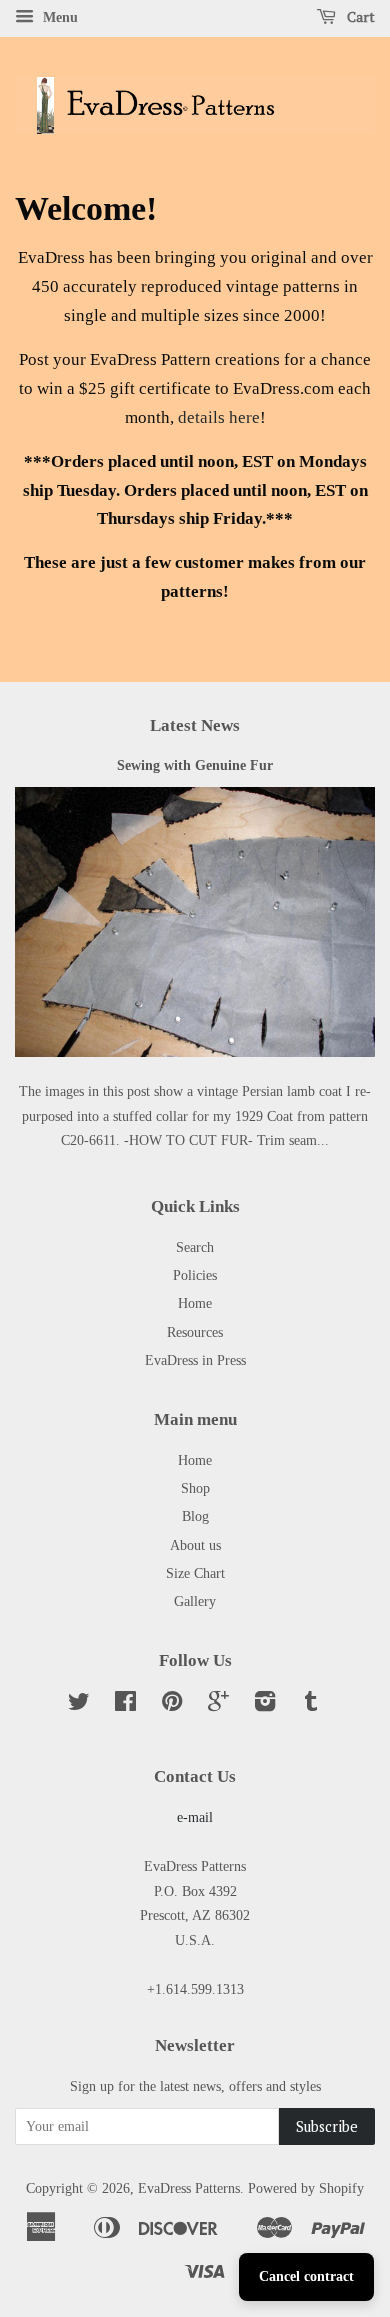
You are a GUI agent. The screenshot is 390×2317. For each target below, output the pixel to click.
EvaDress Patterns (189, 2188)
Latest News (195, 725)
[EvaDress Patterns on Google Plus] (218, 1705)
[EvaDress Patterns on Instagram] (265, 1705)
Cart (359, 16)
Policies (195, 1275)
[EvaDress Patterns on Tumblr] (311, 1705)
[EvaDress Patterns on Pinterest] (172, 1705)
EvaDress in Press (195, 1360)
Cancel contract (306, 2276)
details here (219, 417)
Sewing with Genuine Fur (195, 765)
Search (195, 1247)
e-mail (195, 1817)
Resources (195, 1332)
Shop (195, 1488)
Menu (58, 17)
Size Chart (195, 1573)
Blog (195, 1516)
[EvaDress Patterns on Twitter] (79, 1705)
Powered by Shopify (306, 2188)
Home (195, 1303)
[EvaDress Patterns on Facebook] (125, 1705)
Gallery (195, 1601)
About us (195, 1545)
